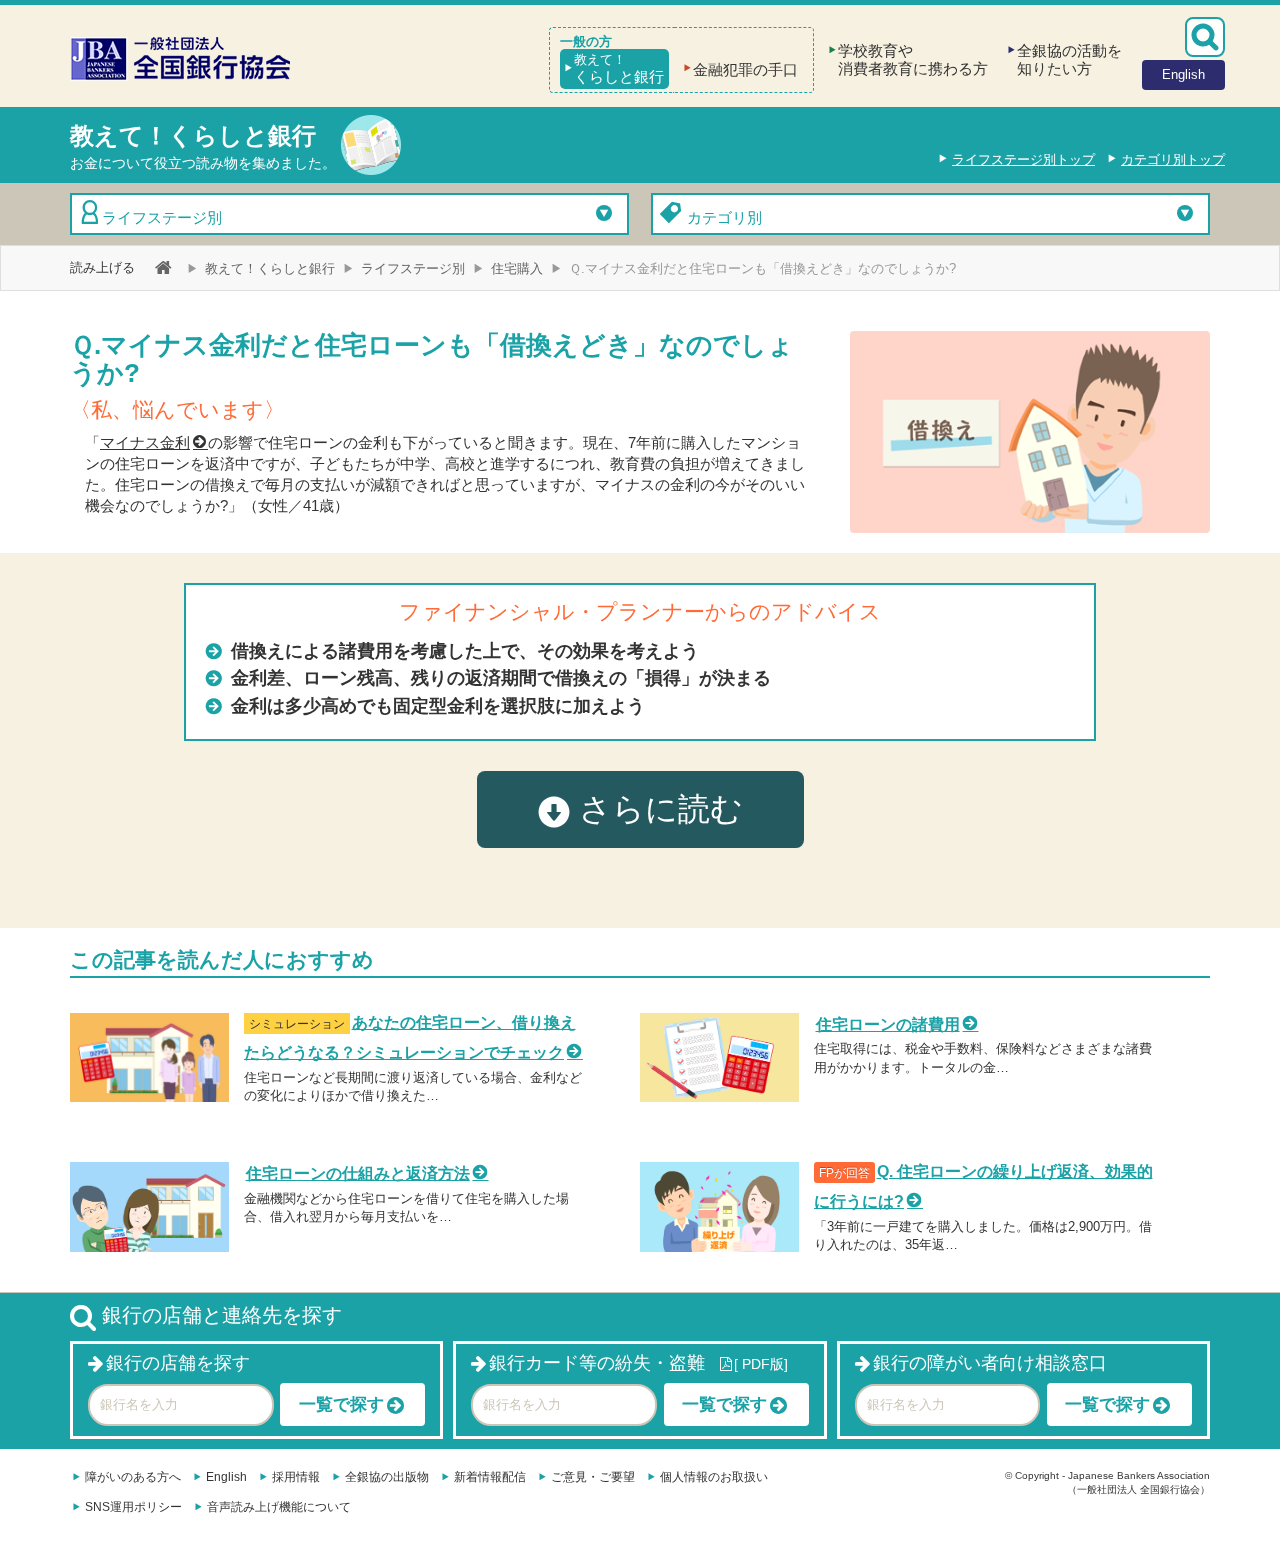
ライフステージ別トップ (1023, 159)
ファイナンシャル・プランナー (552, 611)
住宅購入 (517, 268)
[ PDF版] (761, 1364)
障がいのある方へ (133, 1477)
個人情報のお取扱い (714, 1477)
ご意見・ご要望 (593, 1477)
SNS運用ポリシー (133, 1507)
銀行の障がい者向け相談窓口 (990, 1363)
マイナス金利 (145, 442)
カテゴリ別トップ (1173, 159)
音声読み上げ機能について (279, 1507)
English (226, 1477)
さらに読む (656, 809)
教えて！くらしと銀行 (270, 268)
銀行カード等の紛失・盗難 (597, 1363)
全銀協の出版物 (387, 1477)
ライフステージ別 (162, 217)
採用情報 (296, 1477)
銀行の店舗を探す (178, 1363)
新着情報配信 (490, 1477)
